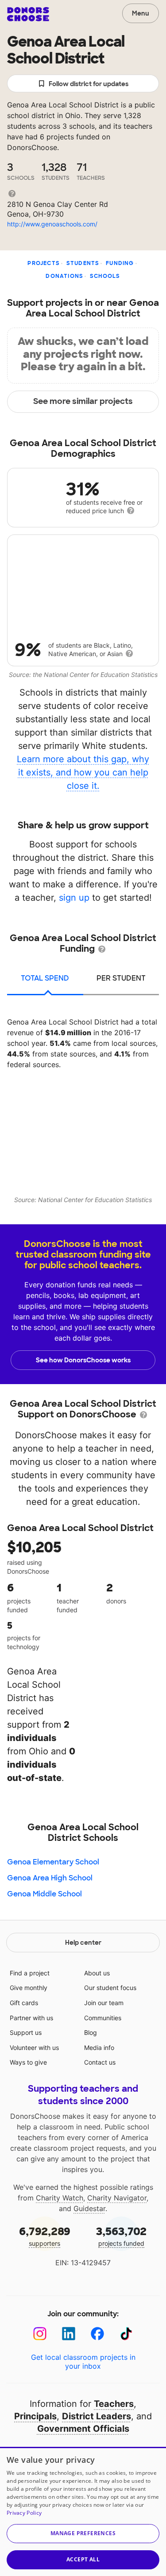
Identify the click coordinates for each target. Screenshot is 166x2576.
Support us (26, 2032)
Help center (83, 1943)
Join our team (104, 2003)
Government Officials (83, 2429)
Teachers (114, 2404)
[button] (83, 2534)
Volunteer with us (34, 2048)
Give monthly (29, 1988)
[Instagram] (40, 2334)
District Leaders (97, 2416)
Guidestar (89, 2208)
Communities (103, 2018)
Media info (99, 2048)
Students (83, 263)
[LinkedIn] (69, 2334)
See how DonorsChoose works (83, 1360)
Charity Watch (60, 2198)
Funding (120, 263)
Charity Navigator (117, 2198)
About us (97, 1973)
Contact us (100, 2062)
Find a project (30, 1973)
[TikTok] (126, 2334)
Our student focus (110, 1988)
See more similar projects (83, 401)
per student (121, 978)
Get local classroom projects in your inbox (83, 2362)
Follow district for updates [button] (89, 84)
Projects (44, 263)
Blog (91, 2032)
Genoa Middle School (44, 1894)
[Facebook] (98, 2334)
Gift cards (24, 2003)
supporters (45, 2236)
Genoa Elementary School (53, 1862)
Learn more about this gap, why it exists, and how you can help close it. (83, 772)
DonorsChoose (28, 14)
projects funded (121, 2236)
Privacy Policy (24, 2513)
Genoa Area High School (50, 1878)
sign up (74, 898)
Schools (105, 276)
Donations (64, 276)
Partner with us (31, 2018)
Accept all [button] (83, 2559)
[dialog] (83, 2511)
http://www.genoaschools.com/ (52, 224)
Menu (141, 13)
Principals (35, 2416)
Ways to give (28, 2062)
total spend (45, 978)
